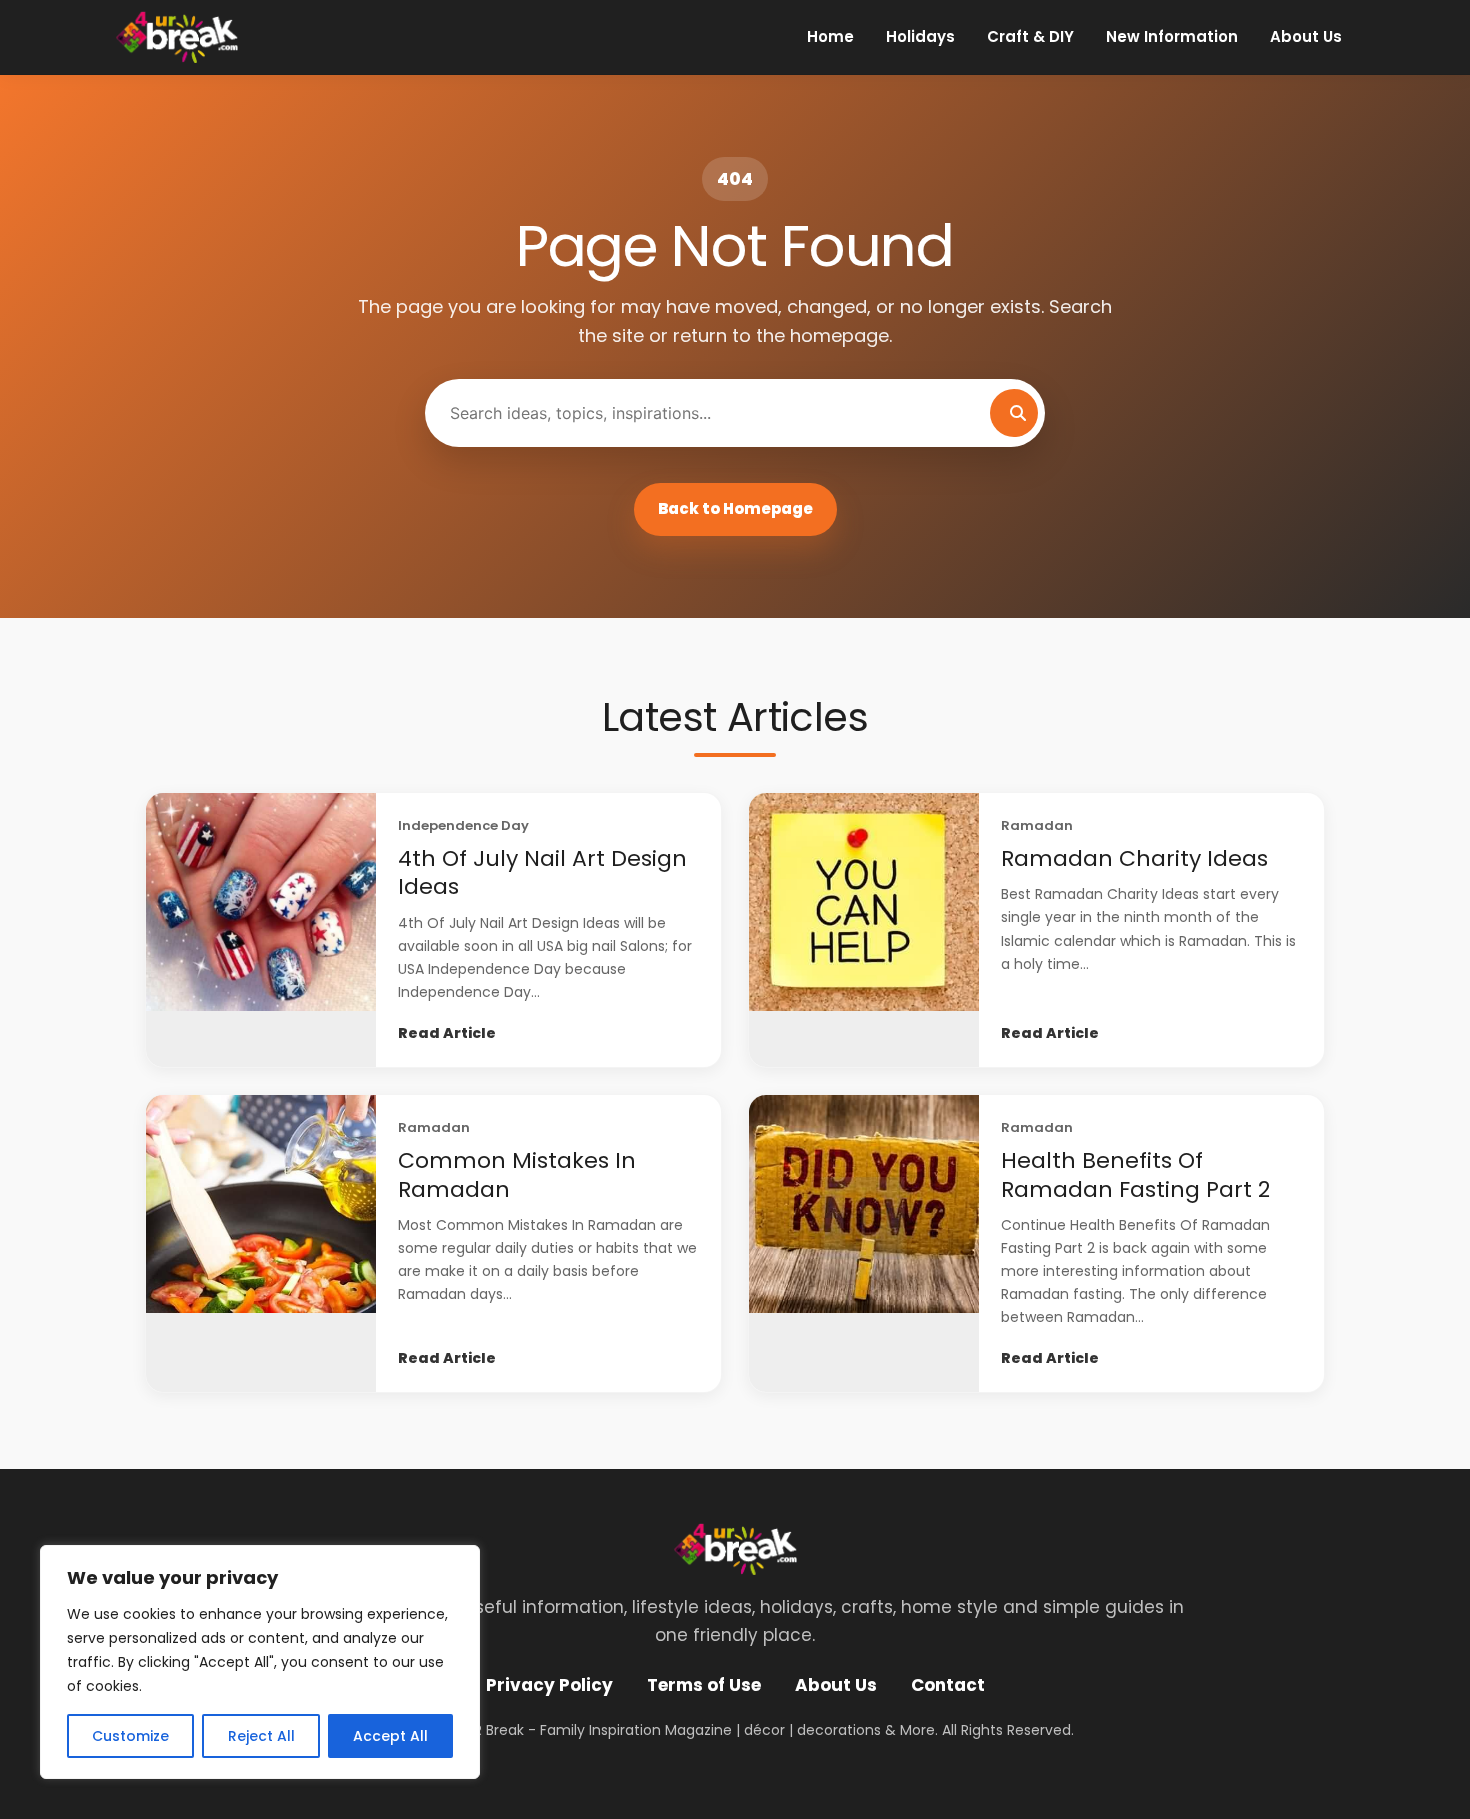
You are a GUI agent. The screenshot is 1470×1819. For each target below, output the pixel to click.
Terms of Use (704, 1685)
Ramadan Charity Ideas (1134, 858)
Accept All (390, 1736)
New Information (1172, 36)
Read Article (447, 1033)
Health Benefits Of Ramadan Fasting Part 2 (1135, 1174)
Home (830, 36)
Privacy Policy (549, 1685)
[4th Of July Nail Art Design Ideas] (261, 930)
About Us (1306, 36)
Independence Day (463, 825)
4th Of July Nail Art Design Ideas (542, 872)
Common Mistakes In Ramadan (517, 1174)
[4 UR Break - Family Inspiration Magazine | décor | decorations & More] (176, 37)
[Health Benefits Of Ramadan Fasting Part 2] (864, 1243)
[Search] (1014, 413)
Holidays (920, 36)
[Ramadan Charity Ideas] (864, 930)
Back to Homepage (735, 508)
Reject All (261, 1736)
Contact (948, 1685)
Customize (130, 1736)
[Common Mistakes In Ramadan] (261, 1243)
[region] (260, 1662)
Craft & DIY (1030, 36)
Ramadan (1037, 825)
